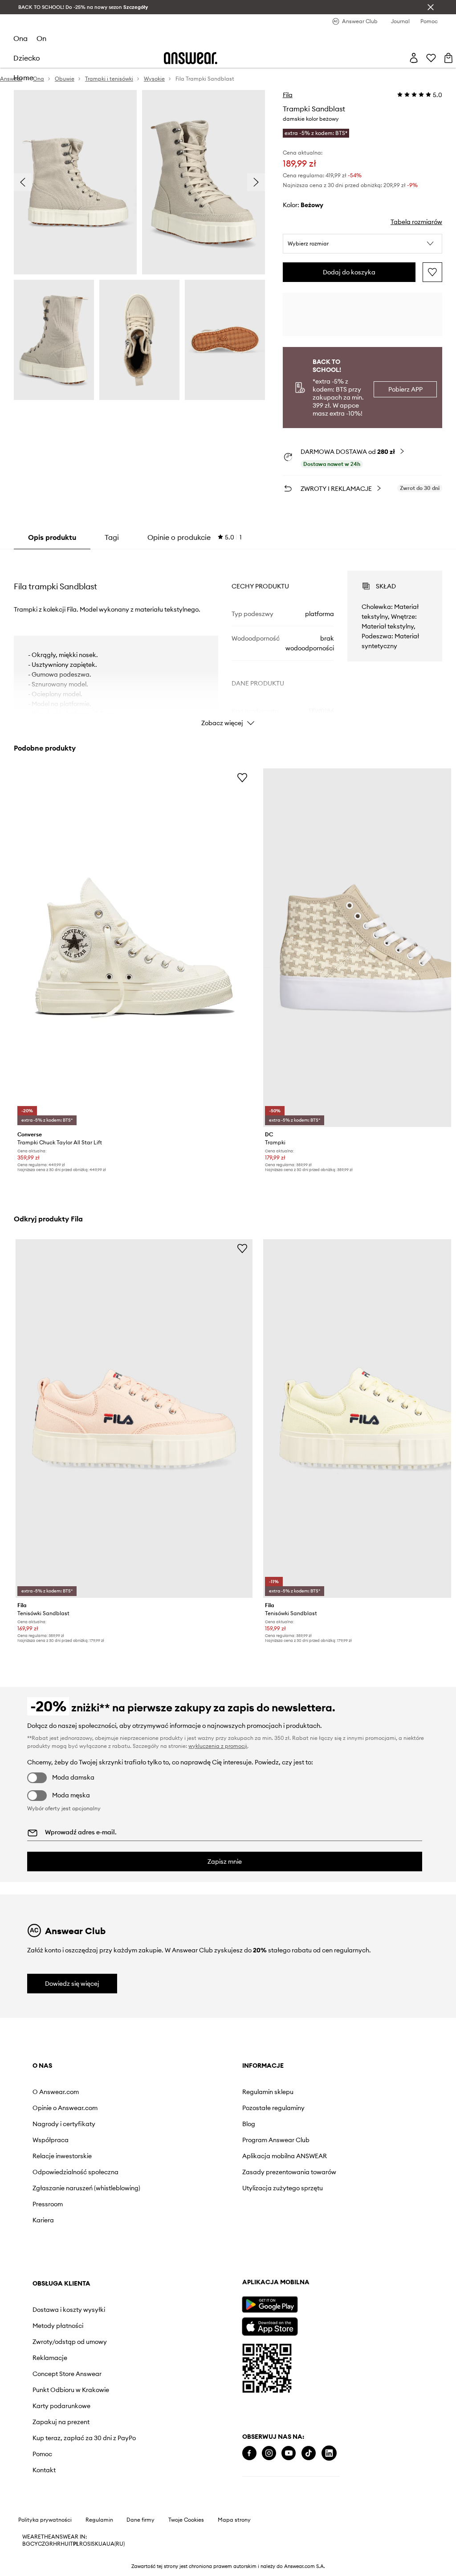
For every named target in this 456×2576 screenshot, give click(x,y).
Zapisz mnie (225, 1862)
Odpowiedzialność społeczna (75, 2172)
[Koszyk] (448, 58)
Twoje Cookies (186, 2520)
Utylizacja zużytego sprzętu (283, 2188)
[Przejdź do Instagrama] (269, 2453)
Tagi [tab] (112, 537)
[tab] (195, 537)
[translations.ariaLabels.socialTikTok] (309, 2453)
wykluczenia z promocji (218, 1746)
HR (57, 2544)
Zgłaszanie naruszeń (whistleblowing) (86, 2188)
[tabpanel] (228, 641)
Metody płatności (58, 2326)
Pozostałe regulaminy (273, 2108)
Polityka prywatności (45, 2520)
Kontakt (44, 2470)
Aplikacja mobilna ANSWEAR (285, 2156)
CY (34, 2544)
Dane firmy (140, 2520)
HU (65, 2544)
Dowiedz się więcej (72, 1984)
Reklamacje (50, 2358)
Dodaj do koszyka (349, 272)
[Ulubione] (431, 58)
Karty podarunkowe (61, 2406)
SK (95, 2544)
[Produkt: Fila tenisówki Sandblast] (134, 1419)
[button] (362, 244)
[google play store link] (270, 2305)
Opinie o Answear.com (65, 2108)
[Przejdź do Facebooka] (249, 2453)
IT (71, 2544)
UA (102, 2544)
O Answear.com (56, 2092)
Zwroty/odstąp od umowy (70, 2342)
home (23, 78)
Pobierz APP (405, 389)
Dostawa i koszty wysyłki (69, 2310)
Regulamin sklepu (268, 2092)
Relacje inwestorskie (62, 2156)
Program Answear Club (276, 2140)
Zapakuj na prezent (61, 2422)
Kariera (43, 2220)
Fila (288, 95)
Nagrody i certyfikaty (64, 2124)
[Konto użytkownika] (414, 58)
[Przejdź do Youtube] (289, 2453)
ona (20, 38)
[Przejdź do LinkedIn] (329, 2453)
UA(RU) (116, 2544)
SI (90, 2544)
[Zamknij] (431, 7)
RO (83, 2544)
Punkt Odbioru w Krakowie (71, 2390)
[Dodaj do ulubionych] (432, 272)
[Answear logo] (191, 58)
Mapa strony (234, 2520)
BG (26, 2544)
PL (76, 2544)
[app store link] (270, 2325)
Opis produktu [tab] (52, 537)
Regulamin (99, 2520)
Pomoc (42, 2454)
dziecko (27, 58)
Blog (249, 2124)
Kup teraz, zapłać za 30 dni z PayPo (84, 2438)
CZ (41, 2544)
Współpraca (51, 2140)
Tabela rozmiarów (416, 222)
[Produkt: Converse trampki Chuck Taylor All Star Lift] (134, 948)
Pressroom (48, 2204)
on (41, 38)
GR (49, 2544)
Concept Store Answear (67, 2374)
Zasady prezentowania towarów (289, 2172)
